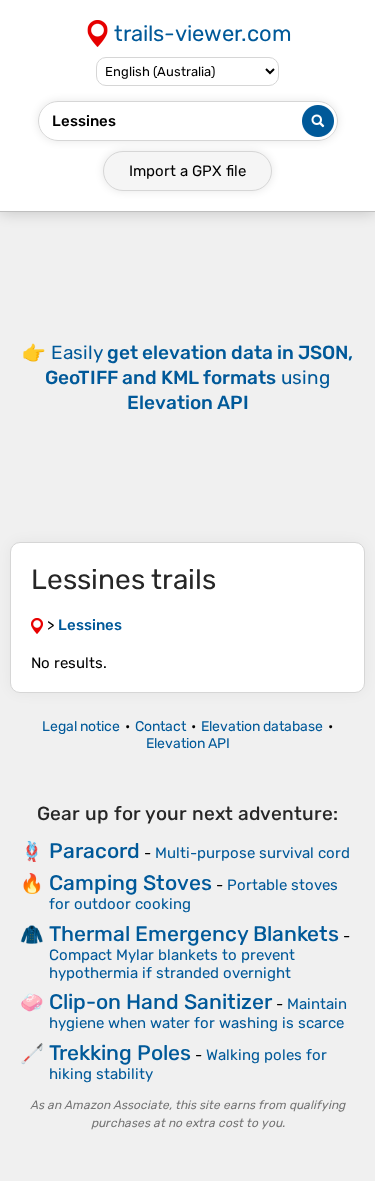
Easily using (199, 377)
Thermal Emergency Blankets (194, 933)
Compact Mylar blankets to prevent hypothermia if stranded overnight (172, 964)
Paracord (94, 850)
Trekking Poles (120, 1052)
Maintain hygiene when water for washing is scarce (198, 1013)
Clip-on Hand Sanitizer (160, 1001)
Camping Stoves (130, 882)
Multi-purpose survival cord (252, 853)
